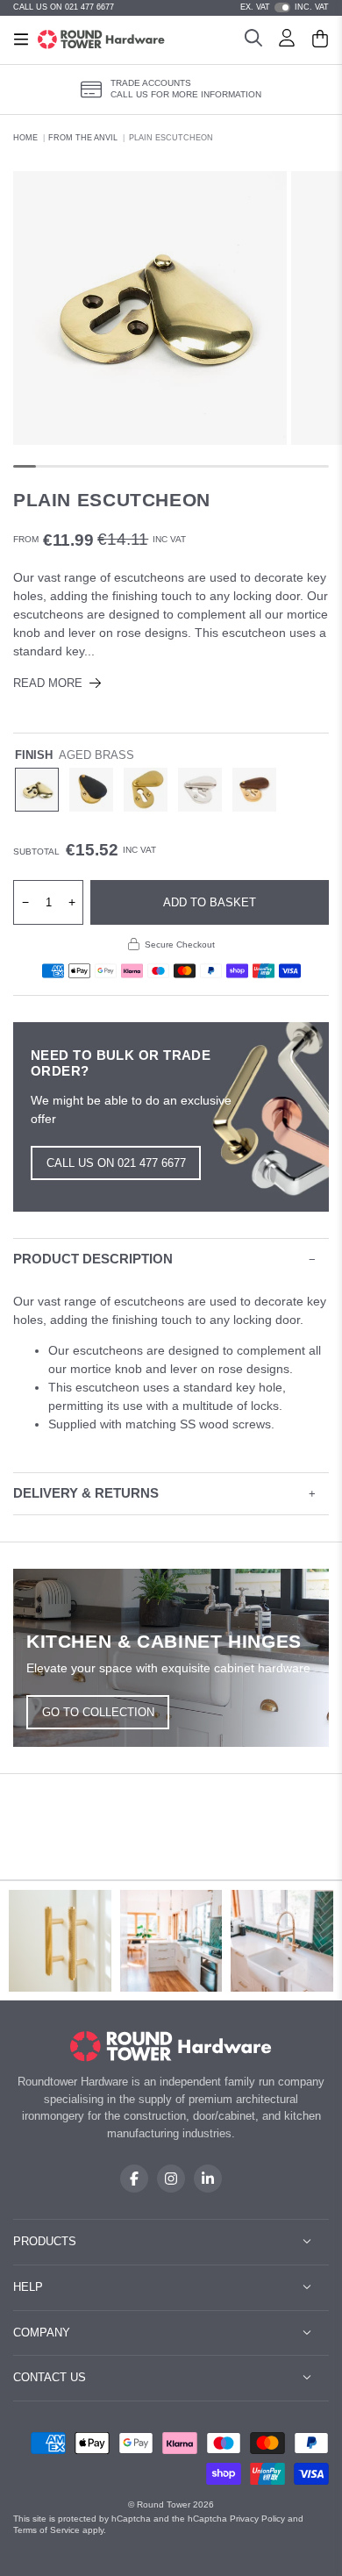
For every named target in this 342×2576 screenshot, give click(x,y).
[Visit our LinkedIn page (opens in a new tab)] (208, 2179)
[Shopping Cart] (320, 40)
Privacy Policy (257, 2519)
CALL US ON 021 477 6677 (64, 7)
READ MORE (48, 683)
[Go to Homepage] (101, 39)
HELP (28, 2287)
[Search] (253, 40)
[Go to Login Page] (287, 40)
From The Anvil (83, 138)
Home (25, 138)
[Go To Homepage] (171, 2046)
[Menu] (21, 39)
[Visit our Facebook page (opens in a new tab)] (134, 2179)
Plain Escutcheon (171, 138)
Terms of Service (46, 2530)
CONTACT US (50, 2377)
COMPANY (42, 2333)
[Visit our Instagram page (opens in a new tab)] (171, 2179)
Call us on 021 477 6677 (116, 1163)
